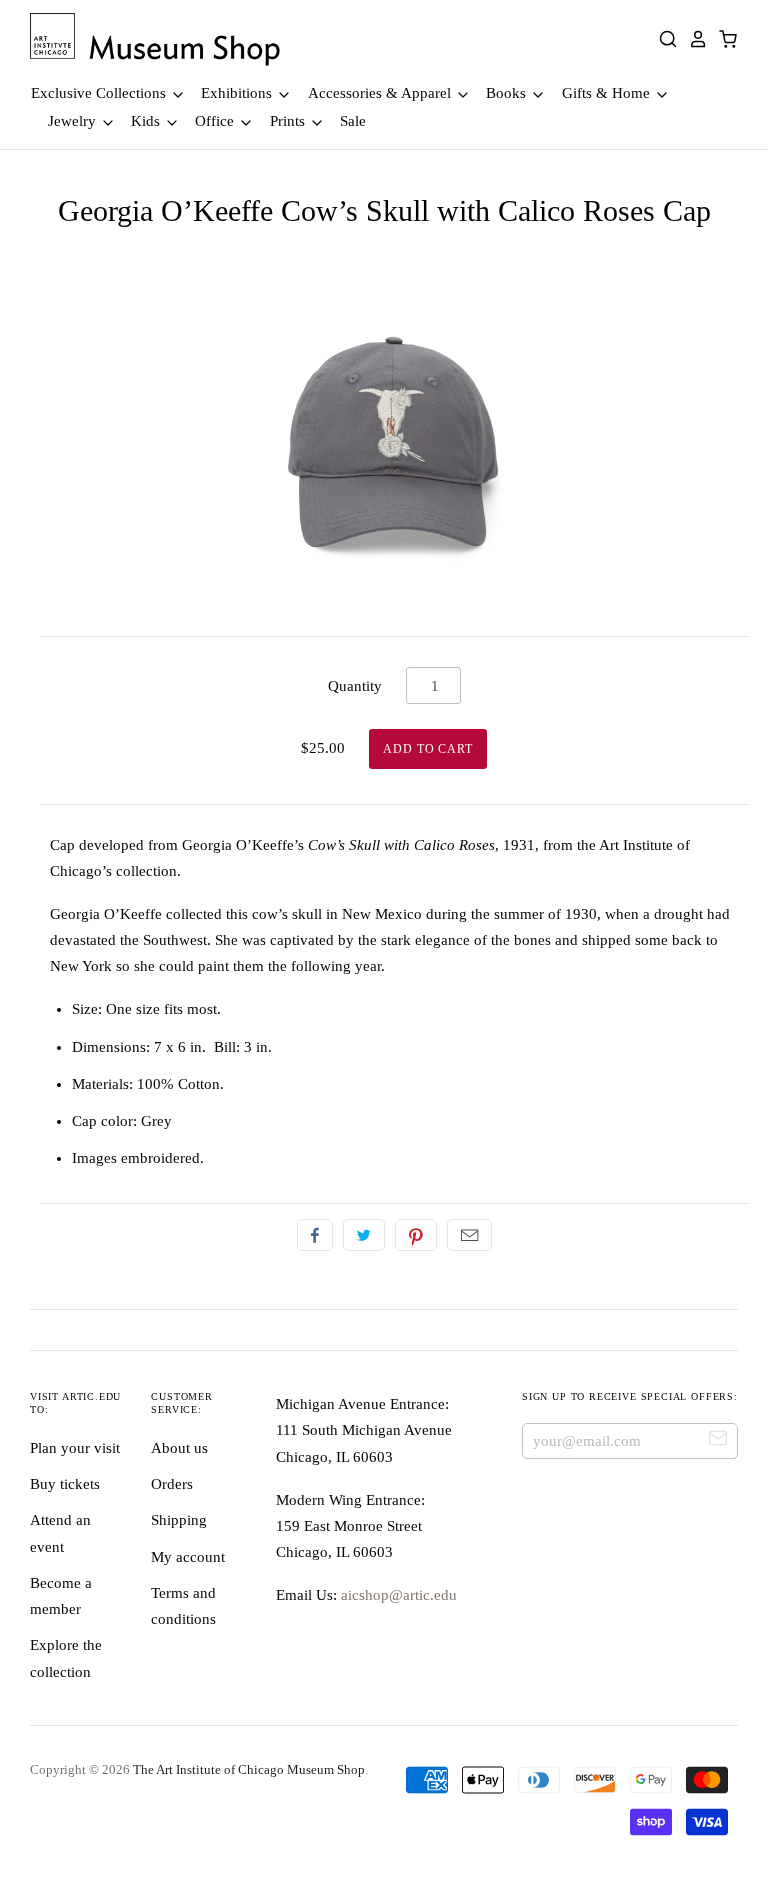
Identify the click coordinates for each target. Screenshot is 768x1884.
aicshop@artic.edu (397, 1595)
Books (508, 93)
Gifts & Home (608, 93)
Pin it (416, 1235)
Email (469, 1235)
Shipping (179, 1520)
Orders (172, 1484)
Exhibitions (238, 93)
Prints (289, 121)
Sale (353, 121)
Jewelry (74, 121)
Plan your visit (75, 1448)
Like (315, 1235)
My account (188, 1557)
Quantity (355, 686)
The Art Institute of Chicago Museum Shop (249, 1769)
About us (179, 1448)
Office (216, 121)
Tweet (364, 1235)
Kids (147, 121)
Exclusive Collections (100, 93)
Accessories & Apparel (381, 93)
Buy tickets (65, 1484)
